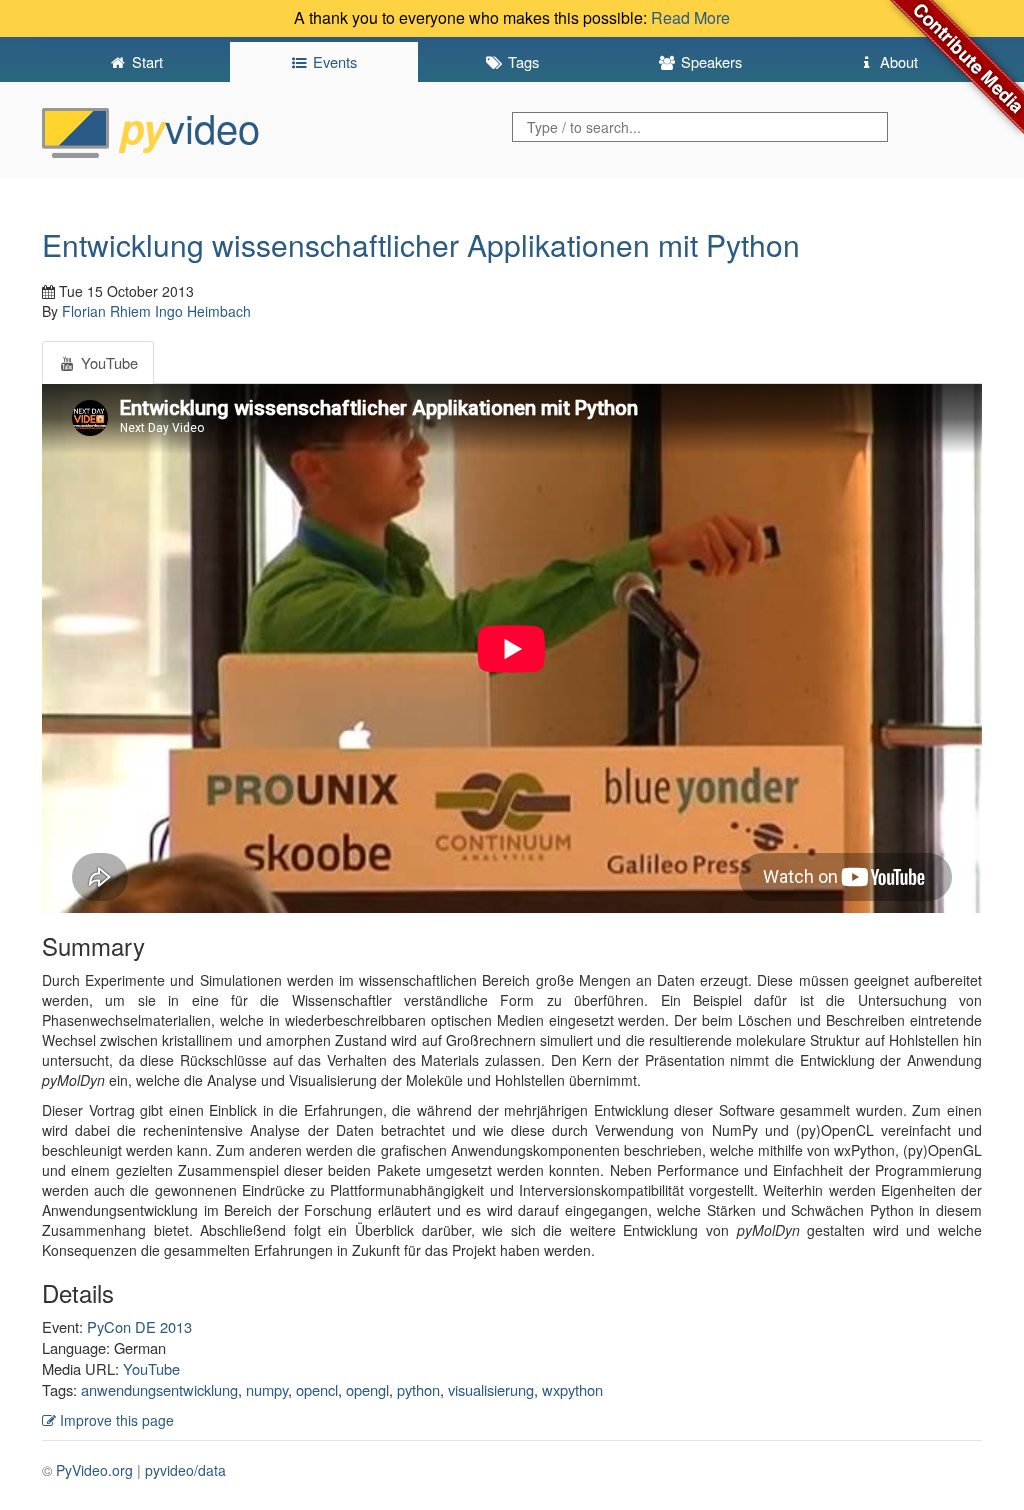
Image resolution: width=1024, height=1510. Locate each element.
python (418, 1389)
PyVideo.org (94, 1470)
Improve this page (115, 1420)
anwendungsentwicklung (159, 1389)
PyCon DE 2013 (139, 1326)
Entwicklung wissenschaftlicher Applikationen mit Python (421, 244)
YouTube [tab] (107, 362)
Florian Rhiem (106, 311)
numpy (267, 1389)
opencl (317, 1389)
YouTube (151, 1368)
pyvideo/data (185, 1470)
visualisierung (491, 1389)
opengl (367, 1389)
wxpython (572, 1389)
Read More (690, 17)
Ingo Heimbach (203, 311)
